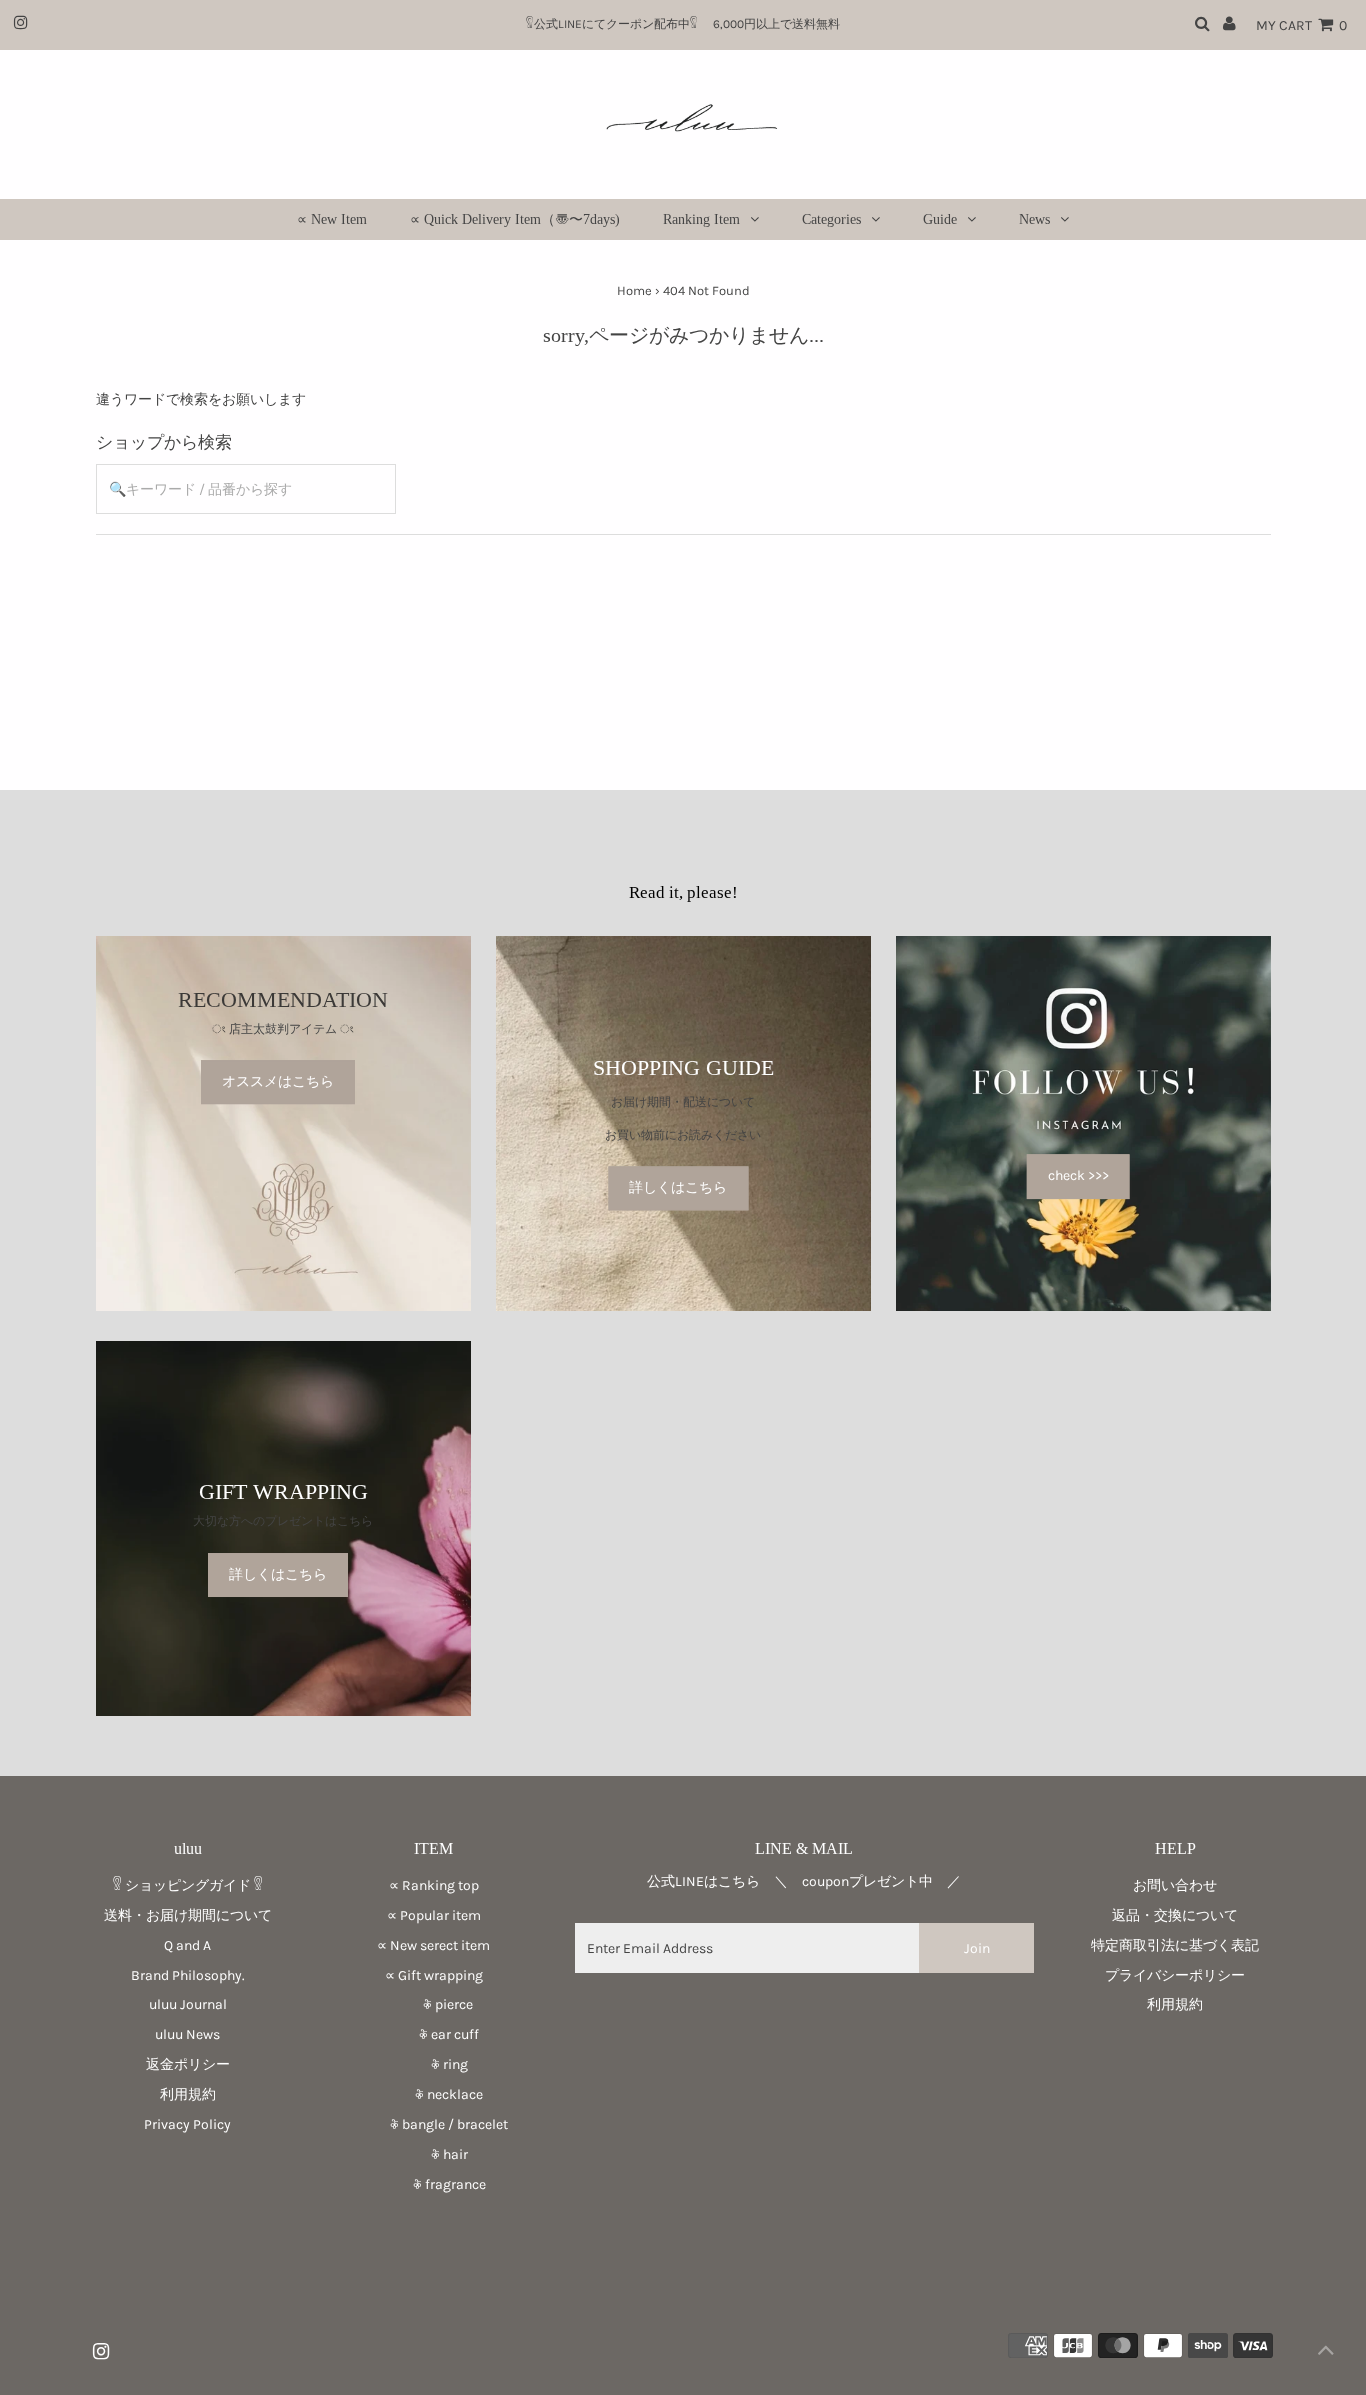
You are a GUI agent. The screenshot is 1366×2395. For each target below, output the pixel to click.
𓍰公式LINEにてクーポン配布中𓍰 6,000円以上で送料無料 (689, 24)
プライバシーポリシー (1175, 1975)
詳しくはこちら (678, 1187)
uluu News (187, 2034)
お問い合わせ (1175, 1885)
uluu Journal (188, 2004)
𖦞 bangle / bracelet (433, 2124)
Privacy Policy (187, 2124)
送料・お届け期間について (188, 1915)
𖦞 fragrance (434, 2184)
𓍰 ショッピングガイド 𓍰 (188, 1885)
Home (634, 290)
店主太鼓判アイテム (283, 1029)
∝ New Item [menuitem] (332, 219)
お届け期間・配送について (683, 1103)
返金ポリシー (188, 2064)
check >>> (1078, 1175)
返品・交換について (1175, 1915)
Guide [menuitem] (940, 219)
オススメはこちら (278, 1081)
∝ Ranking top (434, 1885)
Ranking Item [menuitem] (701, 219)
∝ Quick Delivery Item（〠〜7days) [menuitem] (515, 219)
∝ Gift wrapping (434, 1975)
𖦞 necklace (433, 2094)
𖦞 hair (434, 2154)
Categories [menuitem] (831, 219)
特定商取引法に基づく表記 (1175, 1945)
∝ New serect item (433, 1945)
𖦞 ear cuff (433, 2034)
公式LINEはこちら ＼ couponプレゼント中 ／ (804, 1881)
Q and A (187, 1945)
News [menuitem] (1034, 219)
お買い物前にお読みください (689, 1135)
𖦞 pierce (434, 2004)
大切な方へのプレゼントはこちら (283, 1521)
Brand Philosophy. (188, 1975)
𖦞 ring (434, 2064)
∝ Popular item (434, 1915)
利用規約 (188, 2094)
